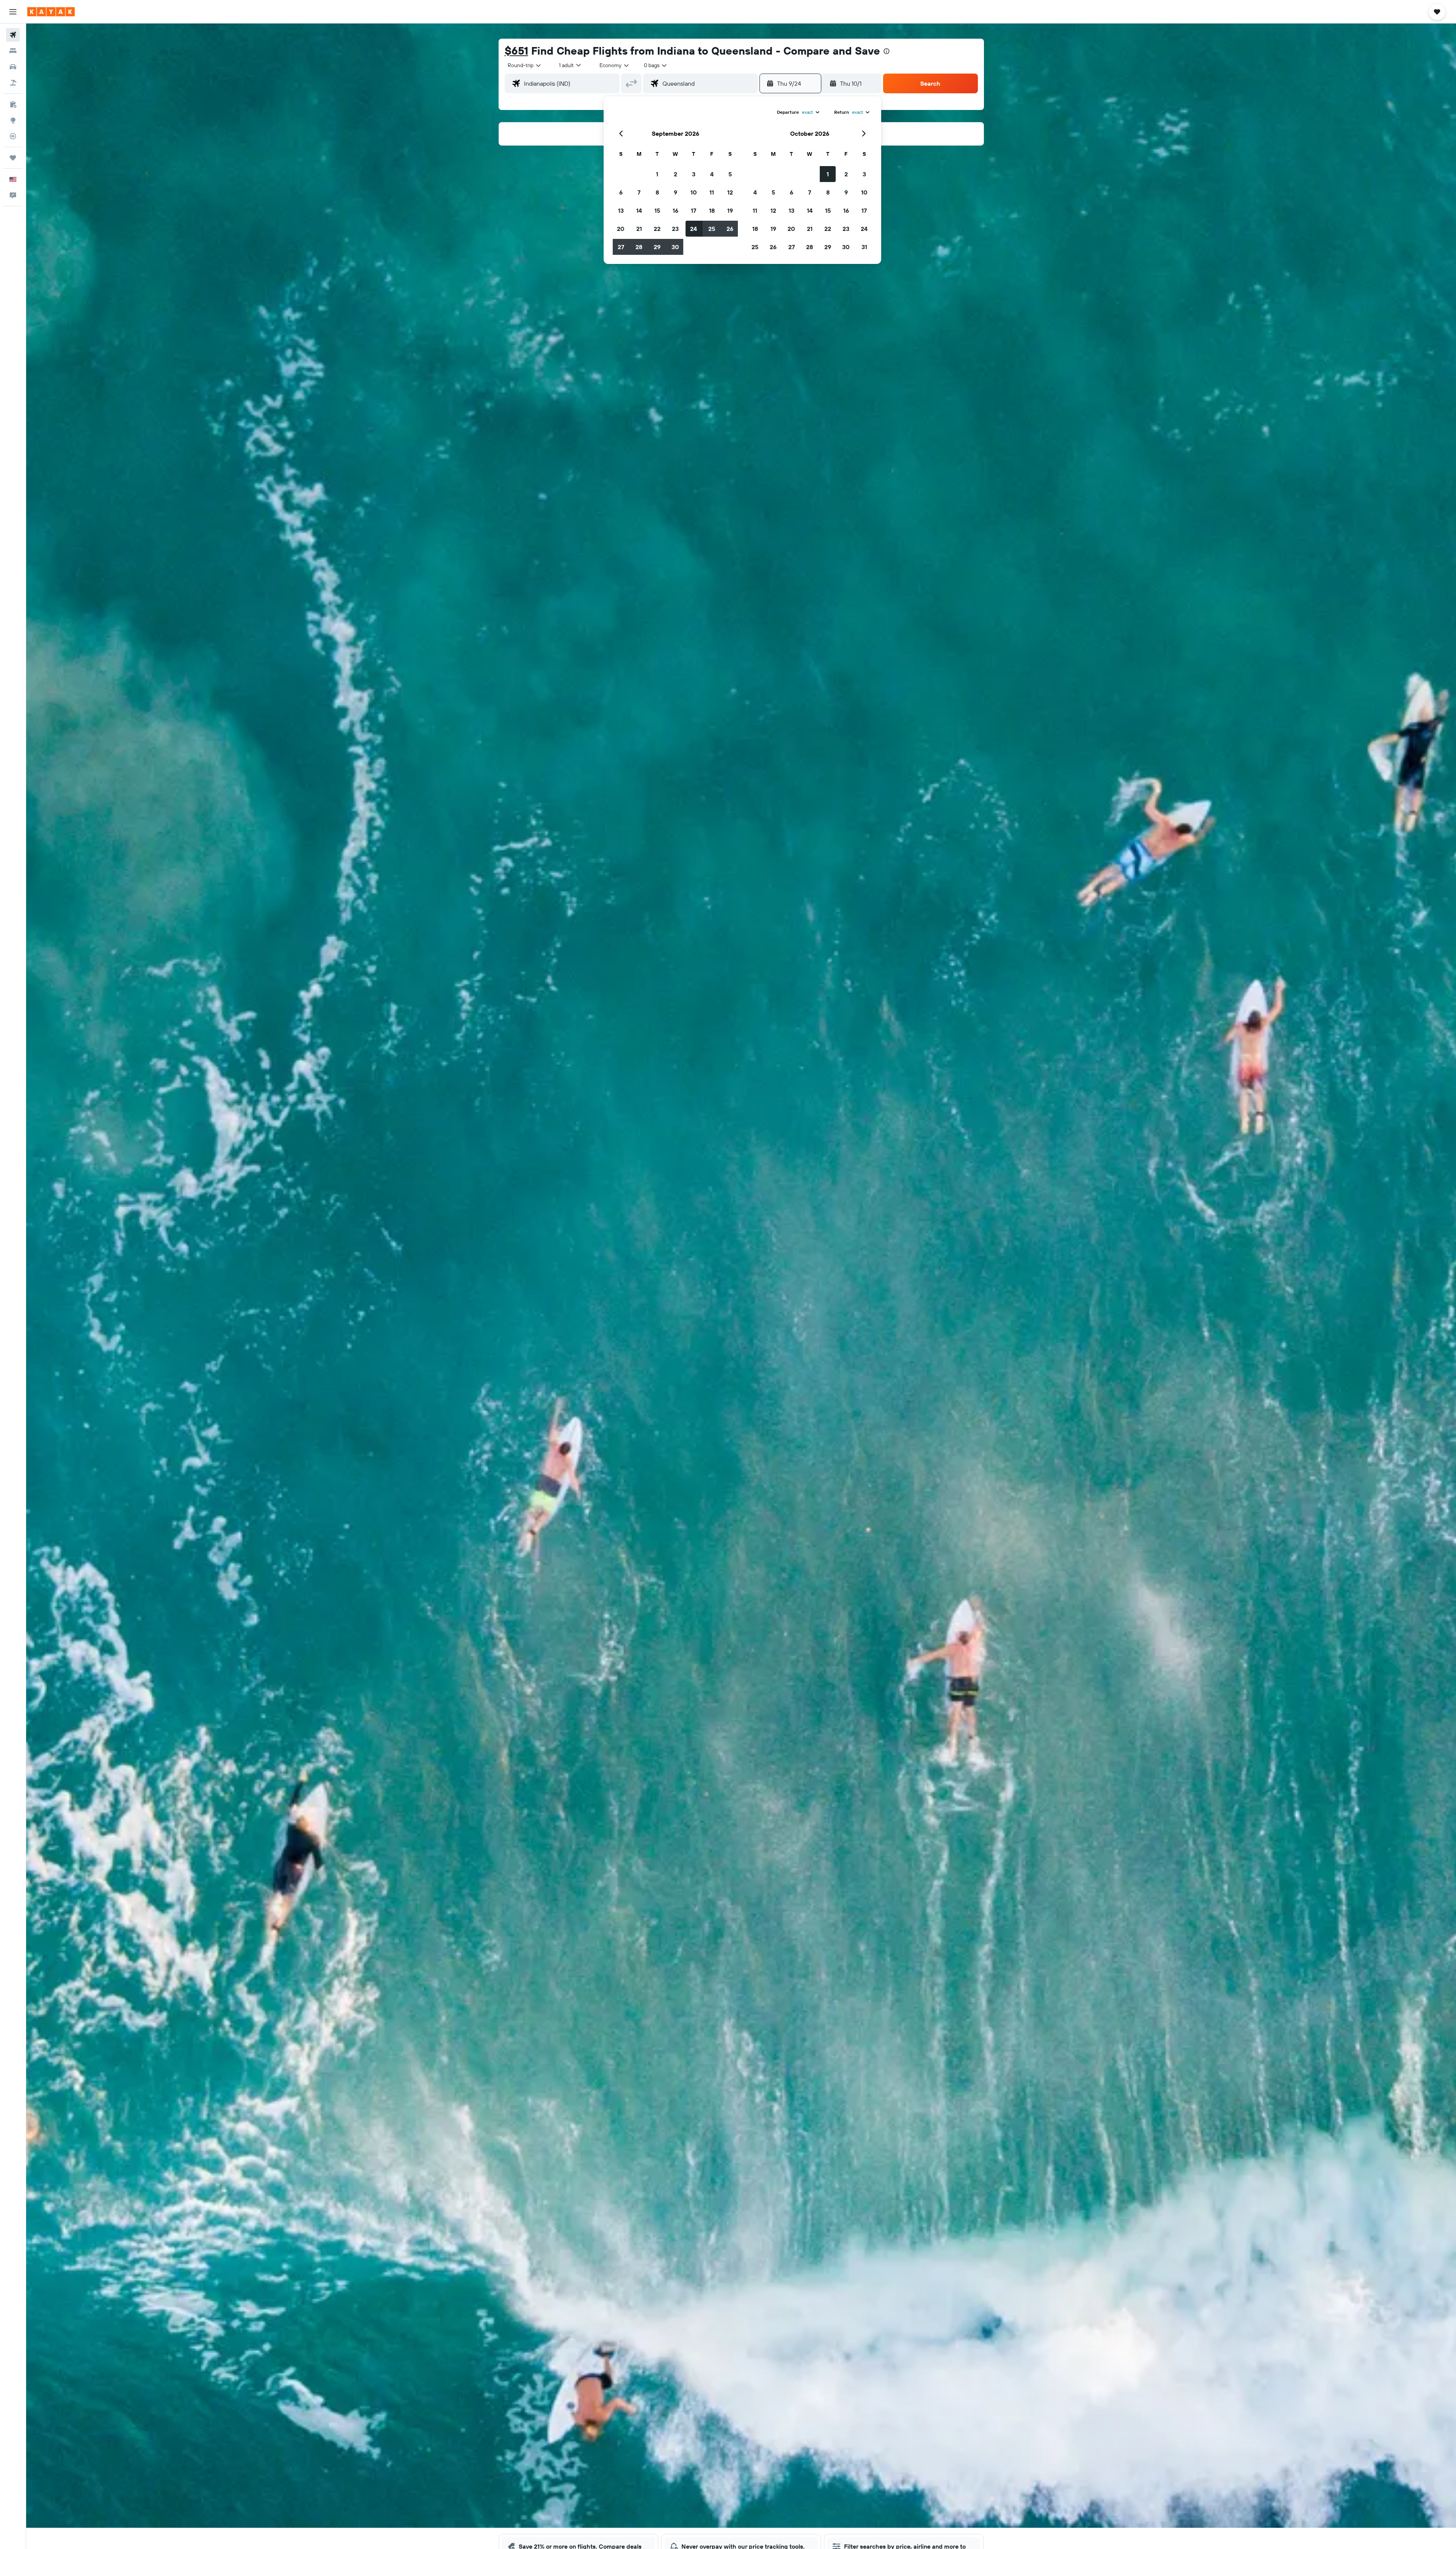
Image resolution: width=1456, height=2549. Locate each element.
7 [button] (639, 192)
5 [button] (730, 174)
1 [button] (657, 174)
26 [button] (730, 229)
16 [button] (675, 210)
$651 (516, 51)
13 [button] (621, 210)
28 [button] (639, 247)
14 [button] (639, 210)
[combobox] (525, 65)
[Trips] (13, 158)
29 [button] (657, 247)
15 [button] (657, 210)
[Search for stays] (13, 51)
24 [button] (693, 229)
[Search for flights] (13, 35)
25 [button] (712, 229)
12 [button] (730, 192)
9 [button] (675, 192)
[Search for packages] (13, 83)
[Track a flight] (13, 136)
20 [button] (621, 229)
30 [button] (675, 247)
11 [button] (712, 192)
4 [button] (712, 174)
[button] (13, 12)
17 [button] (693, 210)
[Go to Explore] (13, 120)
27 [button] (621, 247)
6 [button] (621, 192)
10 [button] (694, 192)
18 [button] (712, 210)
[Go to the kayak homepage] (51, 12)
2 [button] (675, 174)
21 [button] (639, 229)
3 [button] (694, 174)
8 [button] (657, 192)
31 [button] (864, 247)
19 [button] (730, 210)
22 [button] (657, 229)
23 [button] (675, 229)
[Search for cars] (13, 67)
